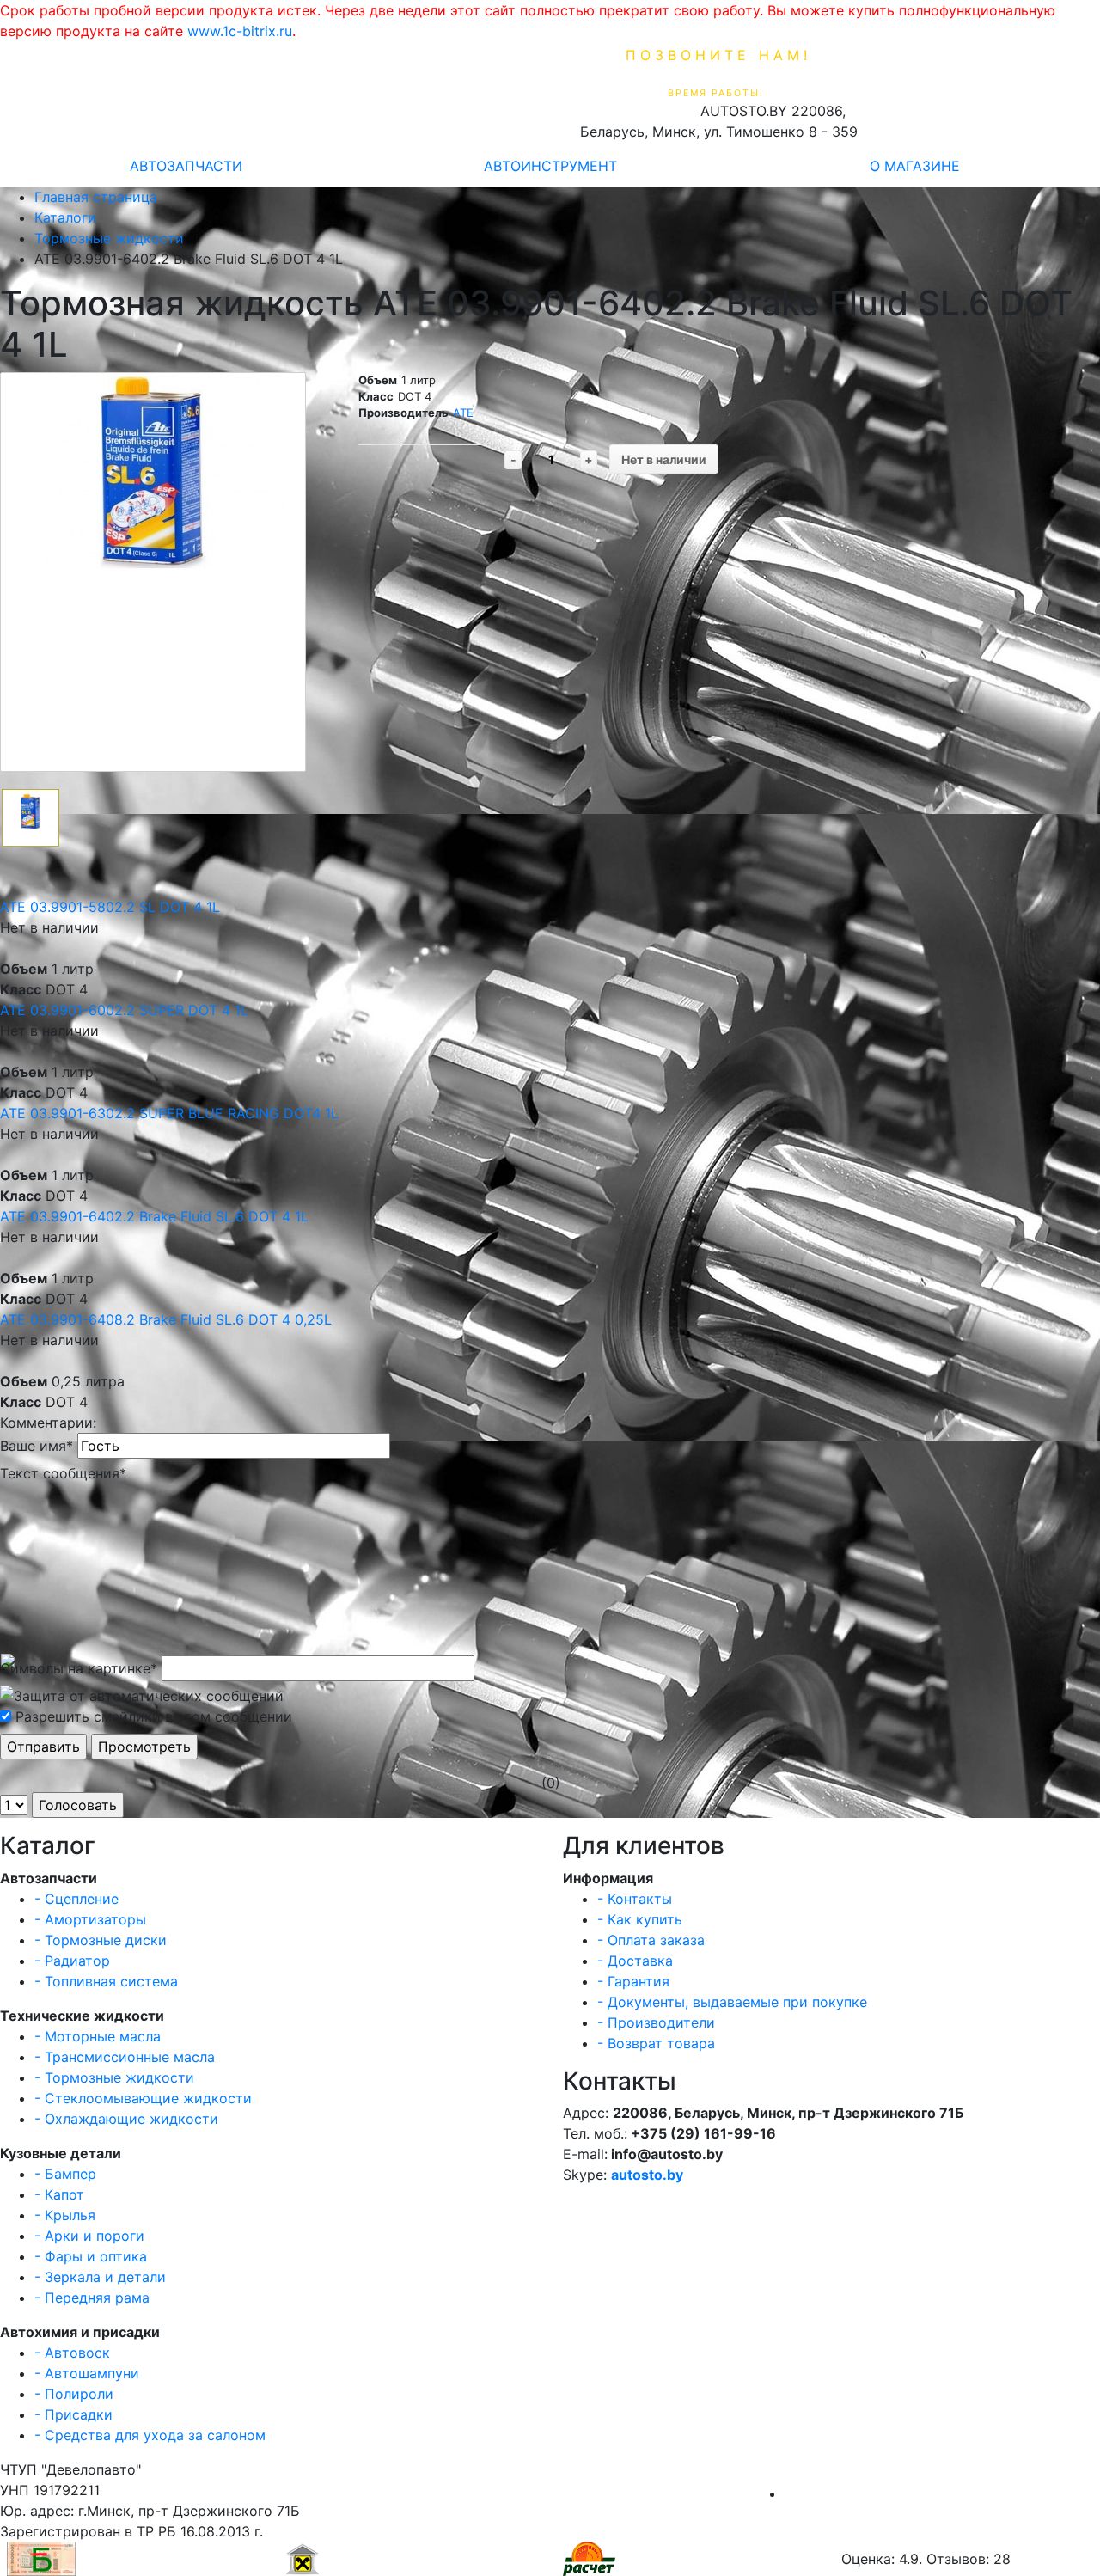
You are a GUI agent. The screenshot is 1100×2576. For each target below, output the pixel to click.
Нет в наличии (664, 459)
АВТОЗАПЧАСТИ (186, 166)
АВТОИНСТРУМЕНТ (550, 166)
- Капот (59, 2194)
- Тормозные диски (101, 1940)
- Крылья (65, 2215)
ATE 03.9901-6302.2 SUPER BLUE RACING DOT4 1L (169, 1113)
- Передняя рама (92, 2298)
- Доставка (635, 1961)
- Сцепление (76, 1899)
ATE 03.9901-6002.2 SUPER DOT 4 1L (124, 1010)
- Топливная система (106, 1981)
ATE (463, 413)
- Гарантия (633, 1981)
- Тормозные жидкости (114, 2077)
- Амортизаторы (90, 1919)
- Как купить (640, 1919)
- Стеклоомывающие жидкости (143, 2098)
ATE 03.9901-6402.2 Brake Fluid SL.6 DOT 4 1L (154, 1216)
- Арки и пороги (89, 2236)
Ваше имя (37, 1446)
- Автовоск (72, 2353)
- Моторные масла (98, 2036)
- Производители (656, 2022)
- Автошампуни (87, 2373)
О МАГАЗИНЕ (915, 166)
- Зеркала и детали (100, 2277)
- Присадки (73, 2414)
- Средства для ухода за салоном (150, 2435)
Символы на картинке (79, 1668)
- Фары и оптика (91, 2256)
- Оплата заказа (651, 1940)
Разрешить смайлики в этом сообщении (154, 1716)
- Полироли (74, 2394)
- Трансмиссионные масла (125, 2057)
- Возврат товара (656, 2043)
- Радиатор (72, 1961)
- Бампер (65, 2174)
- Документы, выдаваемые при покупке (732, 2002)
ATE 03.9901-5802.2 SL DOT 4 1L (110, 907)
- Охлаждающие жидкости (126, 2119)
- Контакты (635, 1899)
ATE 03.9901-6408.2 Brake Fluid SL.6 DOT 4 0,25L (166, 1319)
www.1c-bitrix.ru (240, 31)
